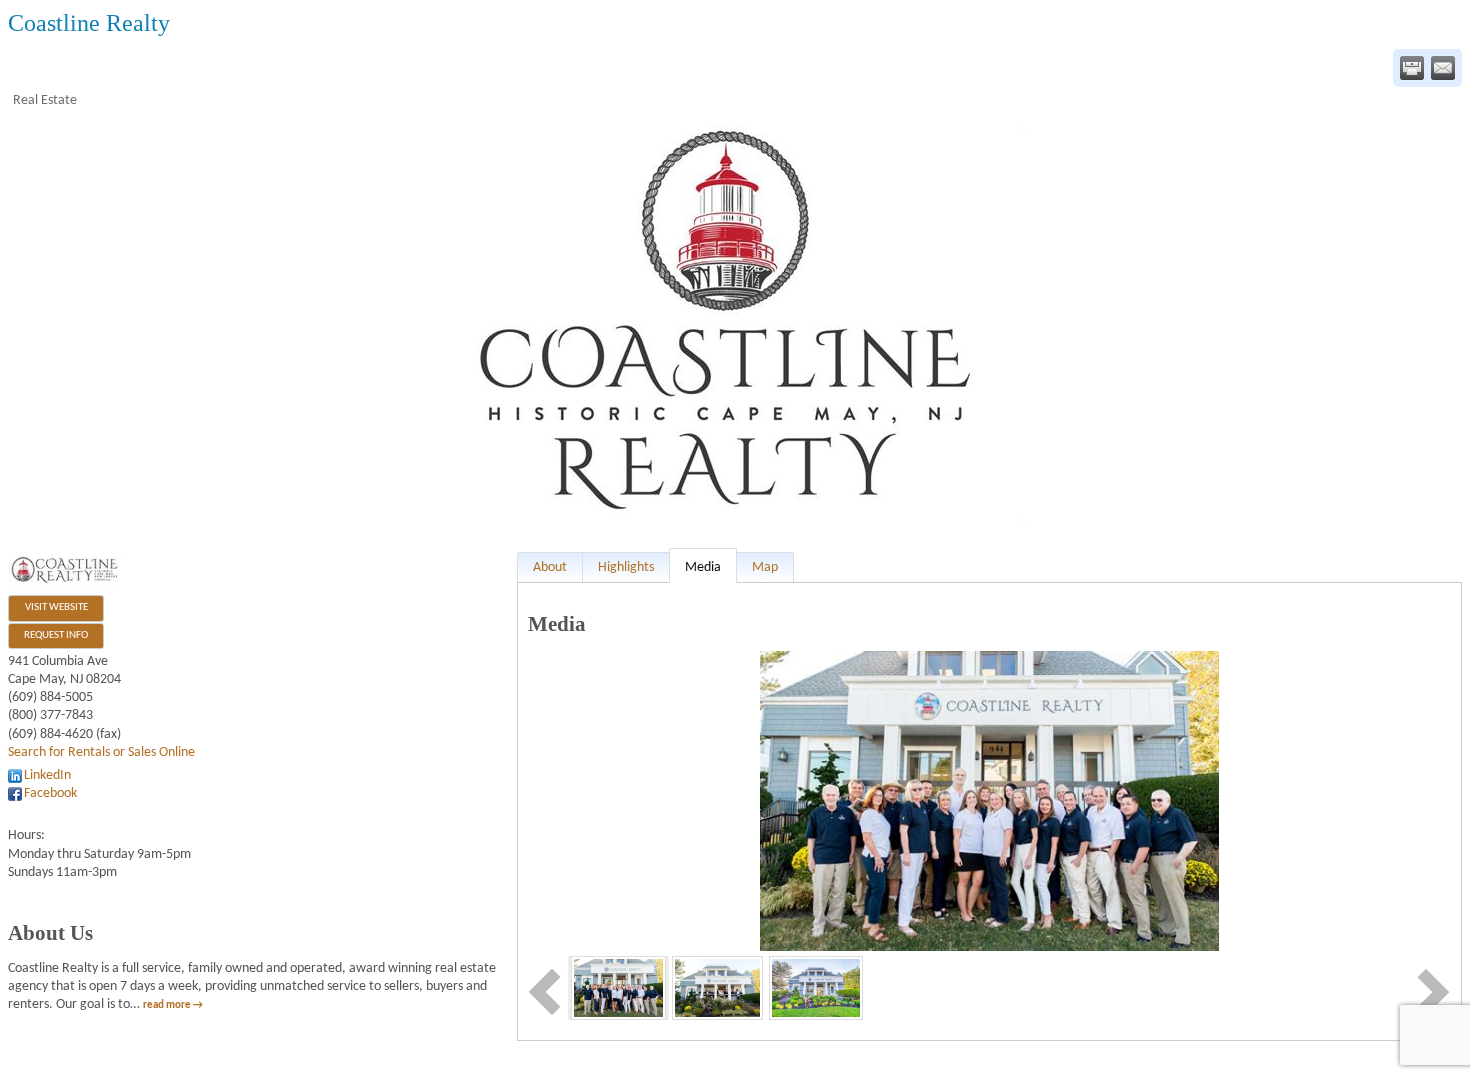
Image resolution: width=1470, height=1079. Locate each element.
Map (765, 567)
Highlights (626, 567)
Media (703, 567)
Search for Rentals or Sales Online (101, 752)
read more (167, 1005)
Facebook (50, 793)
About (550, 567)
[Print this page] (1412, 68)
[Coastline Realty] (816, 987)
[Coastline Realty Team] (618, 987)
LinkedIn (47, 775)
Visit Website (56, 607)
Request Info (56, 635)
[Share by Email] (1443, 68)
